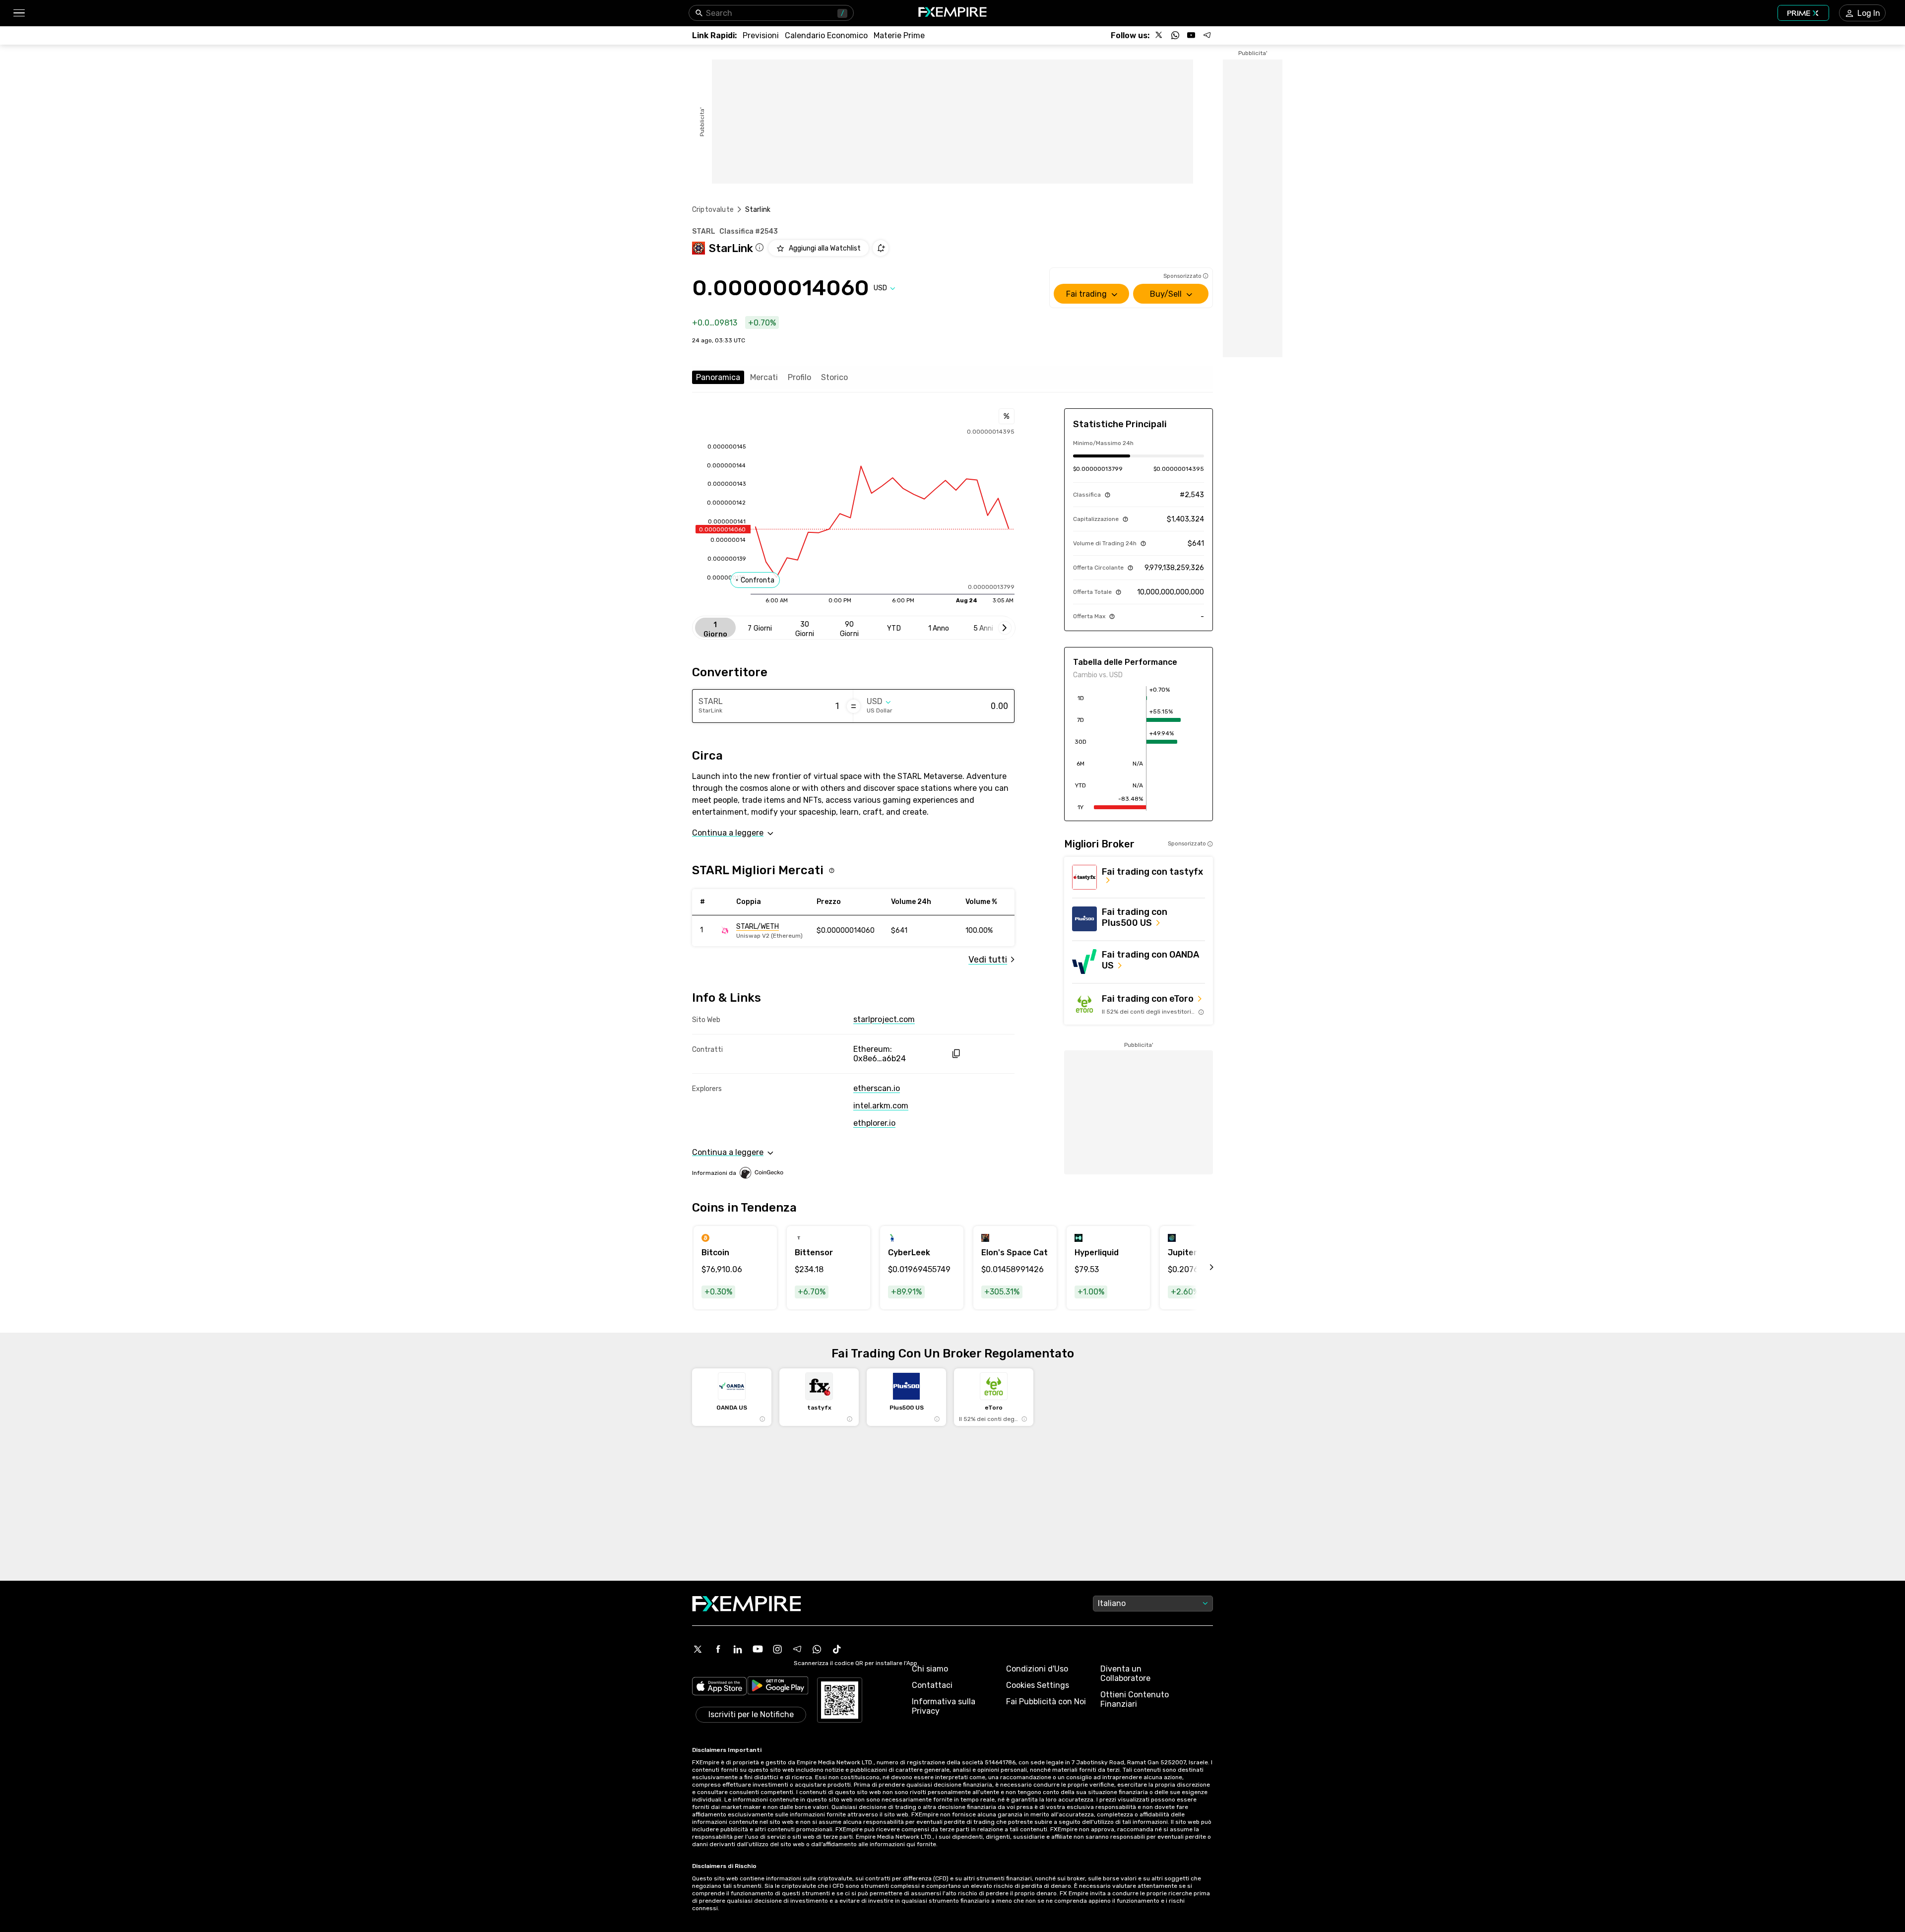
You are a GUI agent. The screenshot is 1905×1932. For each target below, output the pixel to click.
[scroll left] (1201, 1268)
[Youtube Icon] (758, 1649)
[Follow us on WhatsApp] (1175, 35)
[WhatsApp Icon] (817, 1649)
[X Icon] (698, 1649)
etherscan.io (877, 1088)
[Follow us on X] (1159, 35)
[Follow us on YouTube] (1191, 35)
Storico (834, 377)
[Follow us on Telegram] (1207, 35)
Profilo (799, 377)
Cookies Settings (1038, 1685)
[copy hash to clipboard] (956, 1054)
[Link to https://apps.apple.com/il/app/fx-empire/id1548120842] (719, 1687)
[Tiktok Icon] (837, 1649)
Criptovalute (713, 210)
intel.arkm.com (881, 1106)
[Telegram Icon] (797, 1649)
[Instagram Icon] (777, 1649)
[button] (19, 13)
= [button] (854, 706)
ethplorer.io (874, 1123)
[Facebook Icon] (718, 1649)
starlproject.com (884, 1019)
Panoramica (718, 377)
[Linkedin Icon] (738, 1649)
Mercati (764, 377)
